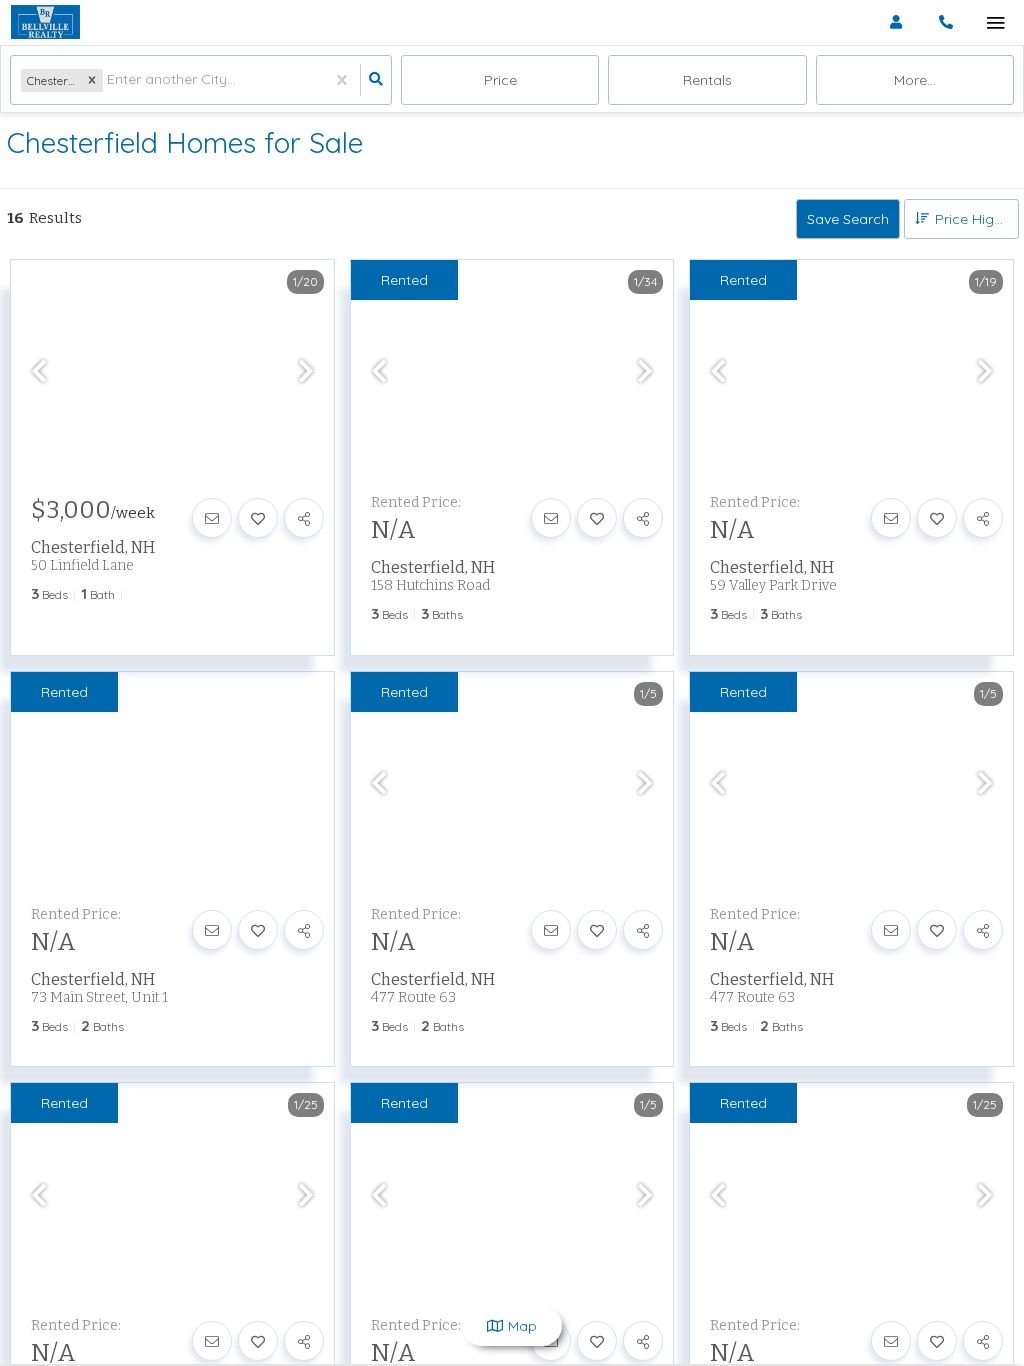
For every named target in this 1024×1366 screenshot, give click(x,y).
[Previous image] (39, 371)
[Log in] (895, 22)
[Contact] (212, 518)
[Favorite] (258, 518)
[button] (92, 80)
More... (915, 80)
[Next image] (306, 371)
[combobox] (109, 80)
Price (500, 80)
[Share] (304, 518)
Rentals (707, 80)
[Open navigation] (995, 23)
